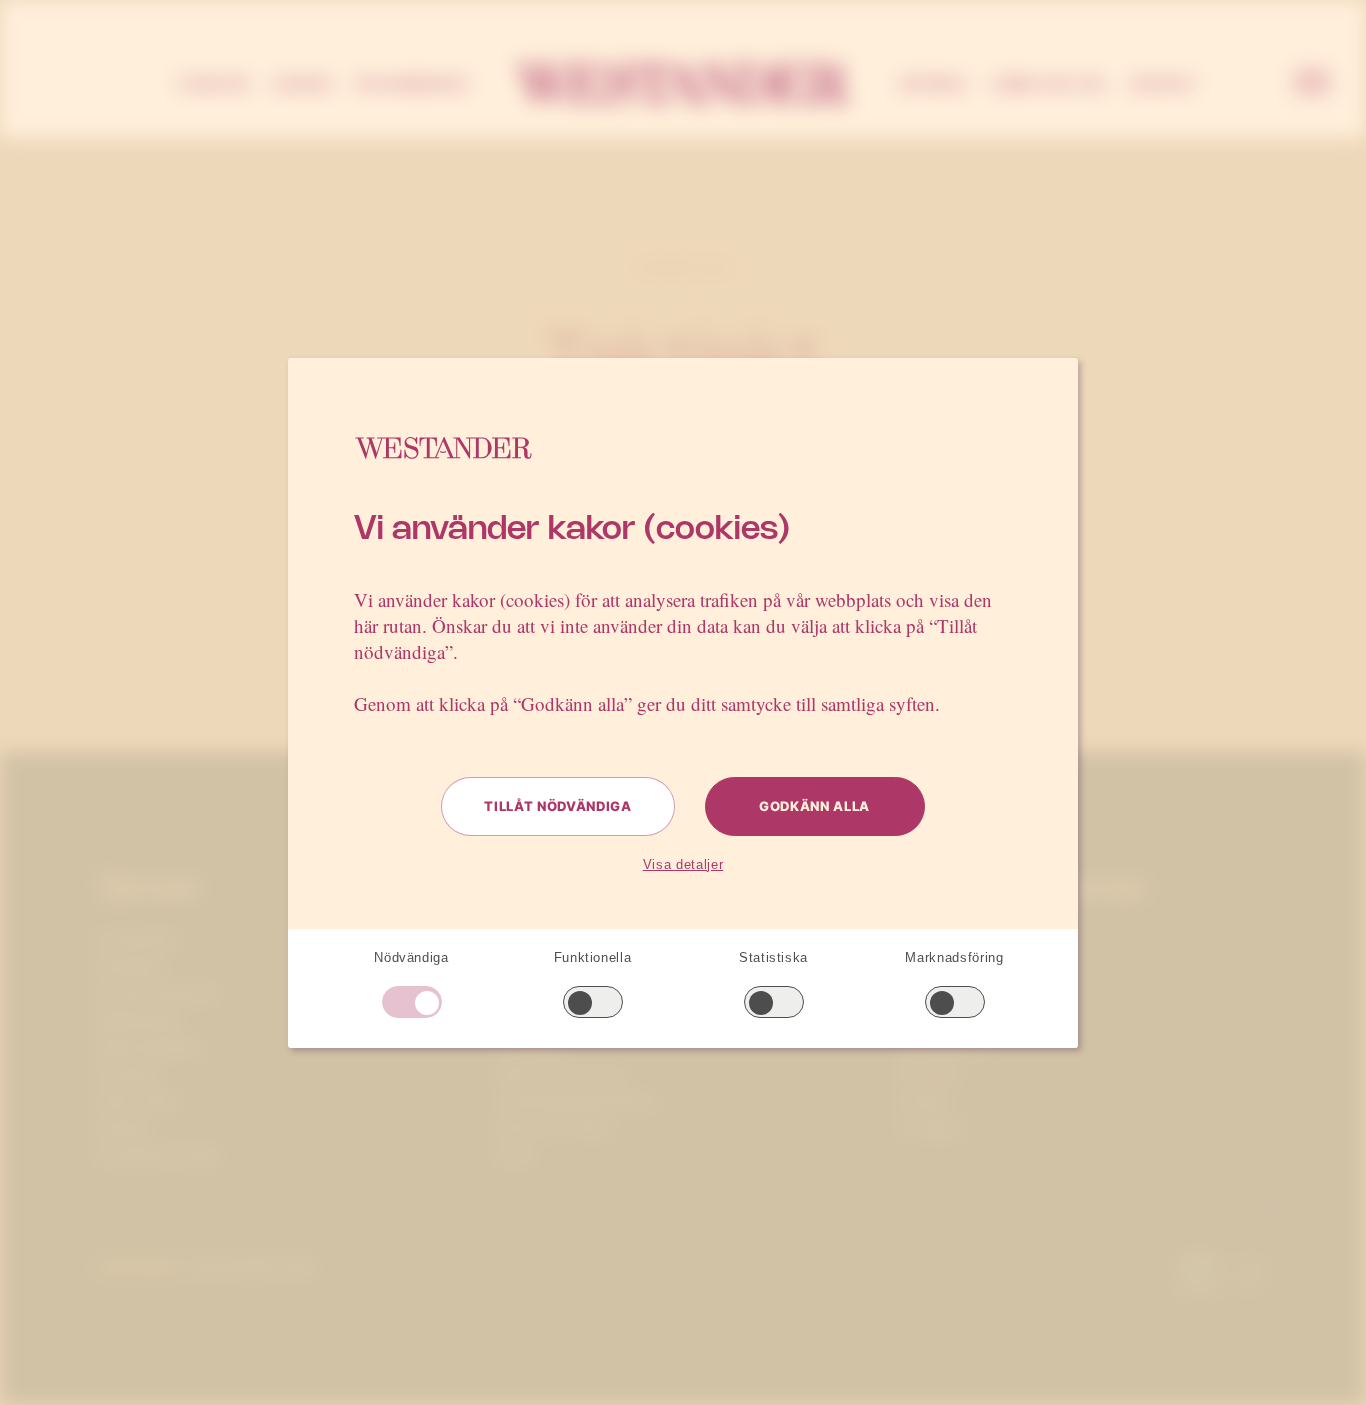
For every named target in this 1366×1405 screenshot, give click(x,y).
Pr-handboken (412, 84)
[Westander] (683, 84)
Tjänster (212, 84)
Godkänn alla (814, 806)
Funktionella (593, 957)
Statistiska (773, 957)
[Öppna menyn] (1312, 84)
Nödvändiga (411, 957)
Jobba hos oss (1048, 84)
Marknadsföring (954, 957)
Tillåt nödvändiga (557, 806)
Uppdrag (933, 84)
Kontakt (1164, 84)
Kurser (303, 84)
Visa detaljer (683, 864)
